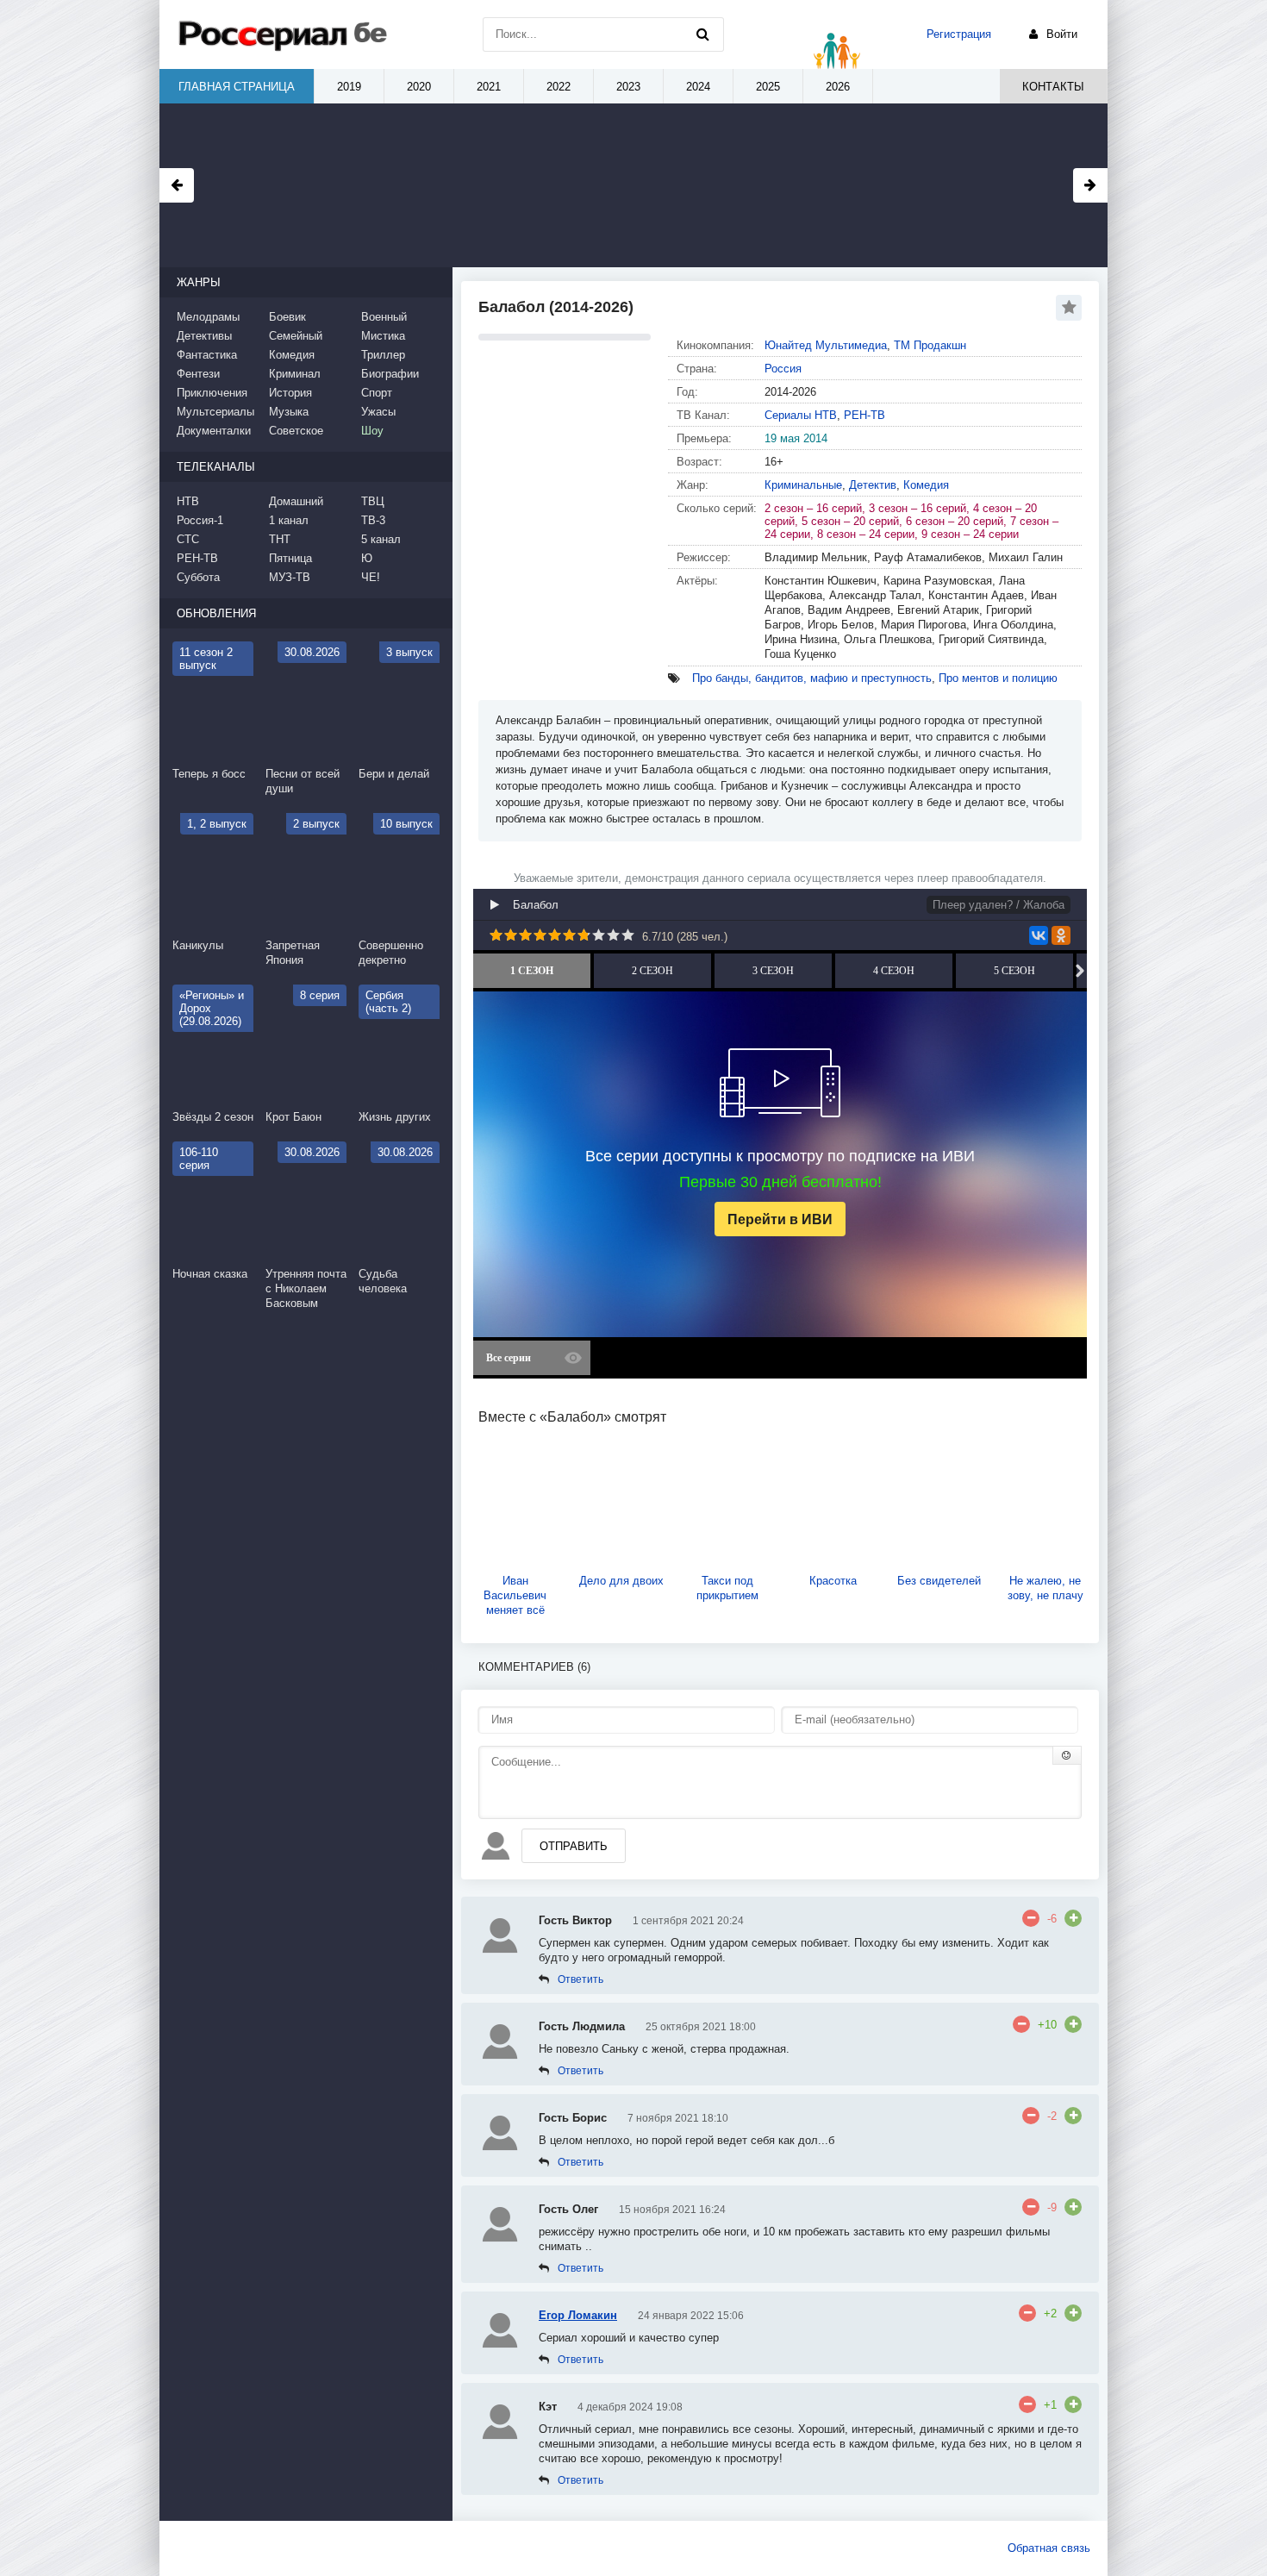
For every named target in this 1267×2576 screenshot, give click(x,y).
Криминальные (803, 485)
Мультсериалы (215, 412)
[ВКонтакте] (1039, 935)
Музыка (289, 412)
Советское (296, 431)
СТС (188, 539)
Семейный (296, 336)
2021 (489, 87)
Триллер (383, 355)
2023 (628, 87)
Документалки (214, 431)
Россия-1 (200, 520)
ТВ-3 (373, 520)
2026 (838, 87)
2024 (698, 87)
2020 (419, 87)
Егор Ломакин (578, 2315)
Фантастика (207, 355)
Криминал (295, 374)
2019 (349, 87)
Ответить (580, 1979)
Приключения (212, 393)
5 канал (381, 539)
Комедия (926, 485)
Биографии (390, 374)
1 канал (289, 520)
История (290, 393)
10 (628, 935)
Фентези (198, 374)
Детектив (873, 485)
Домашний (296, 501)
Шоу (372, 431)
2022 (559, 87)
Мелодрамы (208, 317)
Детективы (204, 336)
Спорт (377, 393)
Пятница (290, 558)
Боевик (287, 317)
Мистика (383, 336)
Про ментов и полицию (998, 678)
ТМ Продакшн (930, 345)
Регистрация (959, 34)
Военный (384, 317)
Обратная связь (1049, 2548)
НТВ (188, 501)
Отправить (574, 1846)
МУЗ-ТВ (290, 577)
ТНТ (280, 539)
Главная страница (237, 87)
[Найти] (702, 34)
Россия (783, 369)
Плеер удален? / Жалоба (999, 905)
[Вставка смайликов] (1067, 1755)
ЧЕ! (371, 577)
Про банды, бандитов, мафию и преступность (812, 678)
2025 (768, 87)
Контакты (1053, 87)
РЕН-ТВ (864, 415)
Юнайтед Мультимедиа (826, 345)
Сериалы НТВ (801, 415)
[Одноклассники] (1061, 935)
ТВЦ (373, 501)
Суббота (198, 577)
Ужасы (378, 412)
